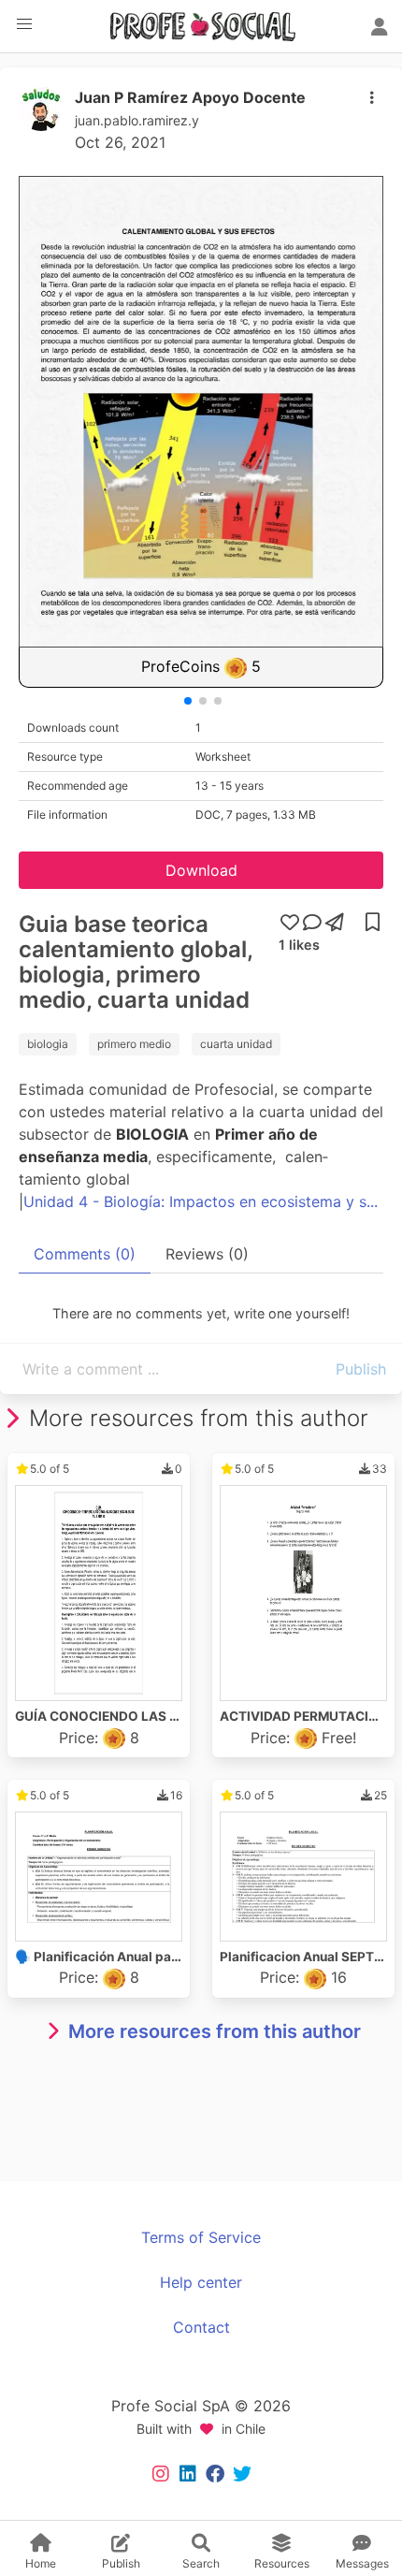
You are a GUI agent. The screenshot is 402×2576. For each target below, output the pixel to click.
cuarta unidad (236, 1044)
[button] (24, 24)
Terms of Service (201, 2237)
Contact (201, 2327)
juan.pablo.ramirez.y (137, 120)
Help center (201, 2282)
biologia (48, 1044)
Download (201, 870)
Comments (85, 1254)
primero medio (134, 1044)
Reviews (207, 1254)
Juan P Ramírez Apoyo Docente (190, 97)
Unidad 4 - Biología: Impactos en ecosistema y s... (201, 1201)
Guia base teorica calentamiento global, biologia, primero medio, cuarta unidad (136, 962)
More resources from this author (215, 2031)
